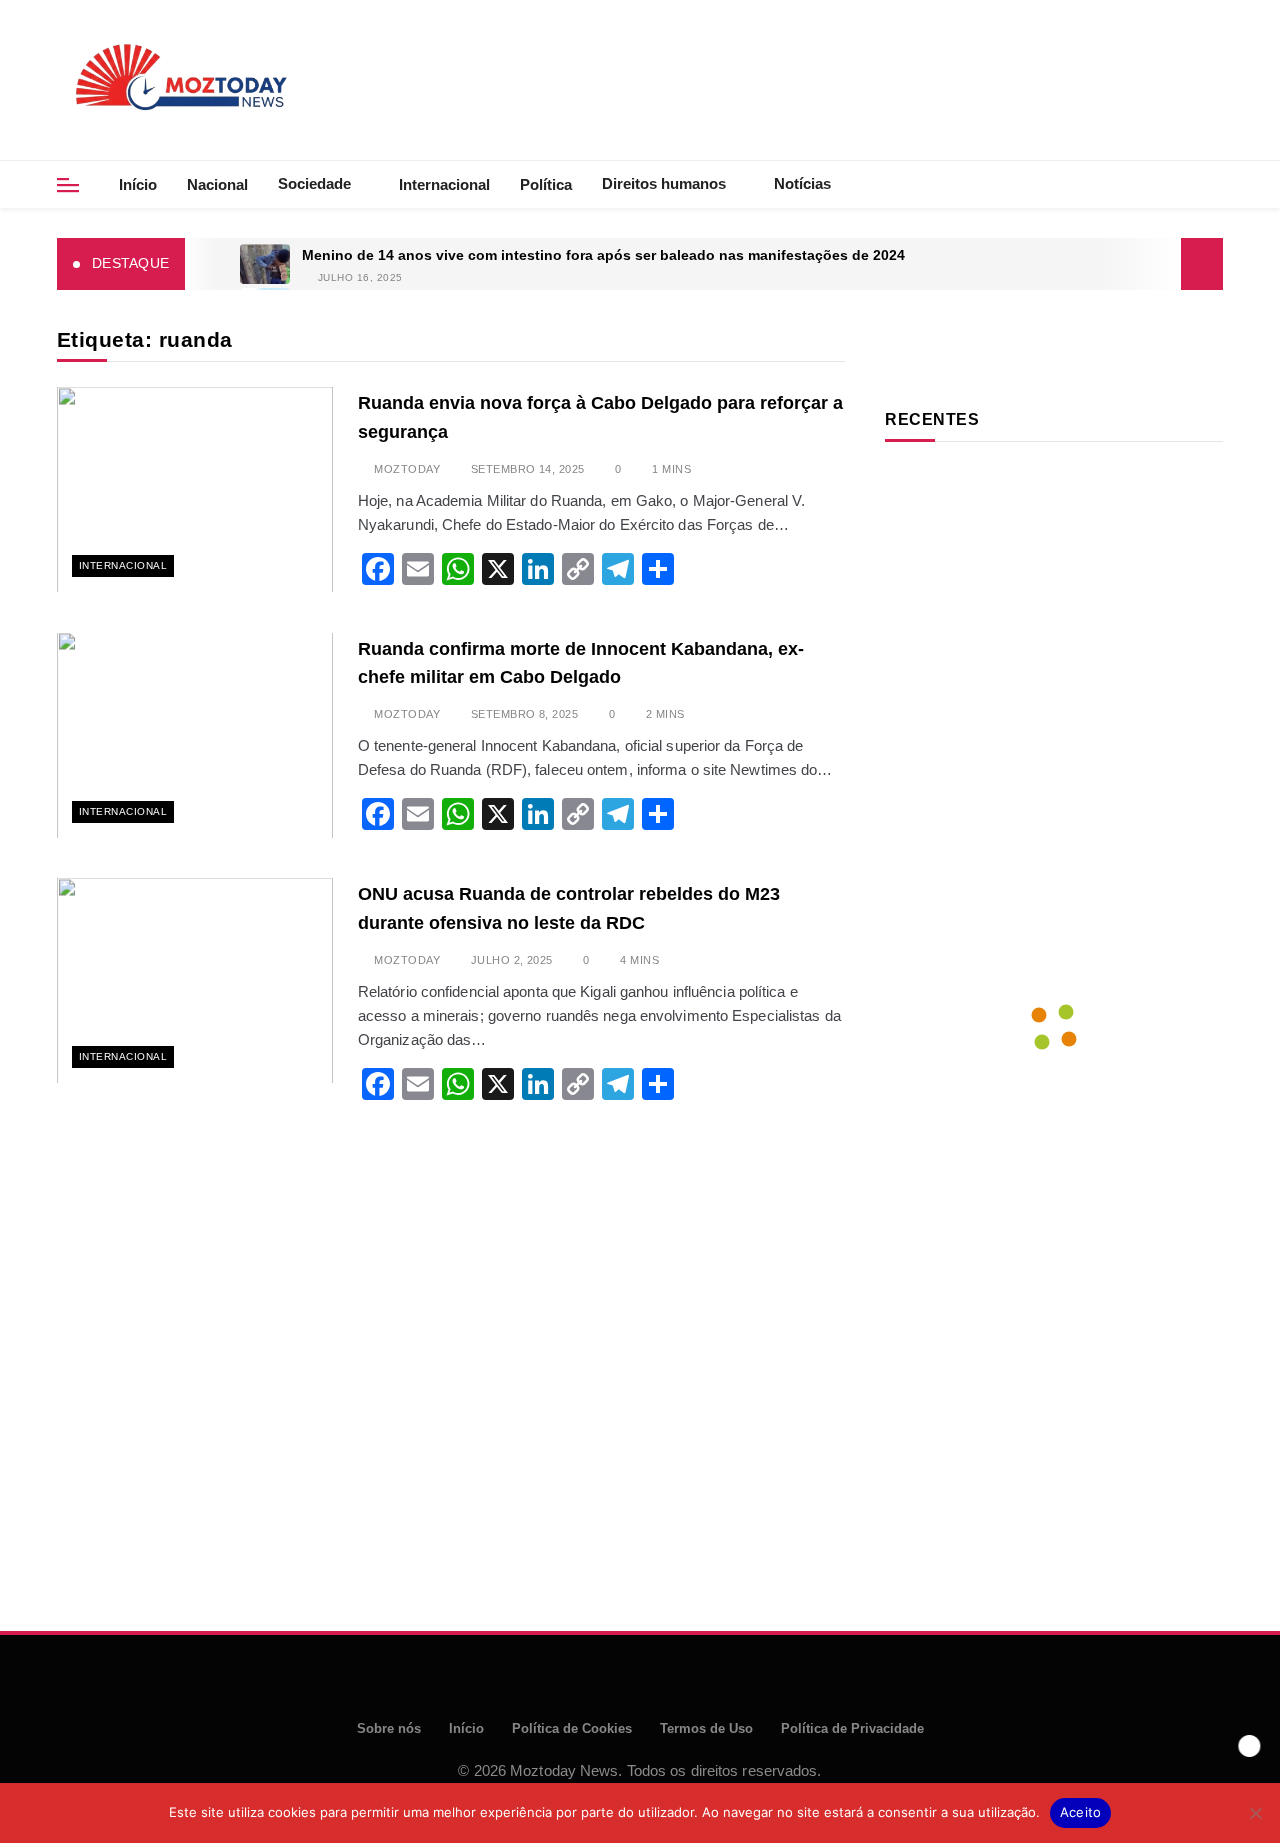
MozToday (407, 469)
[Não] (1255, 1813)
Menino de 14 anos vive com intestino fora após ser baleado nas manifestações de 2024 (603, 255)
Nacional (217, 184)
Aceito (1081, 1812)
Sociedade (314, 183)
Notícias (802, 183)
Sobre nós (389, 1728)
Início (138, 184)
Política (546, 184)
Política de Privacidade (852, 1728)
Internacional (444, 184)
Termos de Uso (706, 1728)
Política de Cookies (572, 1728)
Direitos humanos (664, 183)
